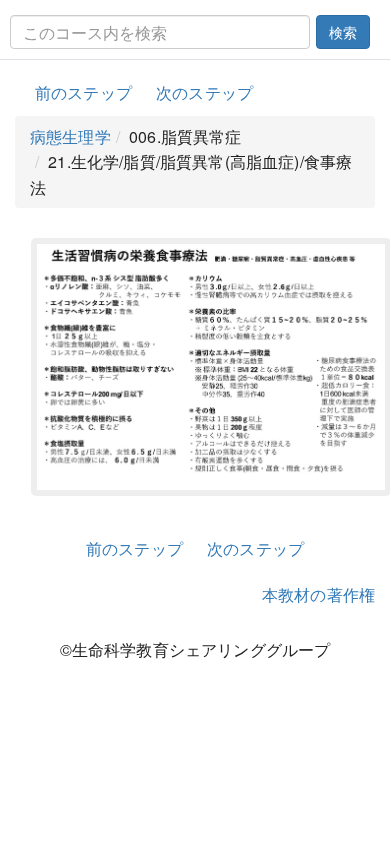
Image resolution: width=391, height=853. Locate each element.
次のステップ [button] (204, 92)
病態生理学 (70, 136)
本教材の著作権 (318, 594)
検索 (343, 32)
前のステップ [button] (83, 92)
